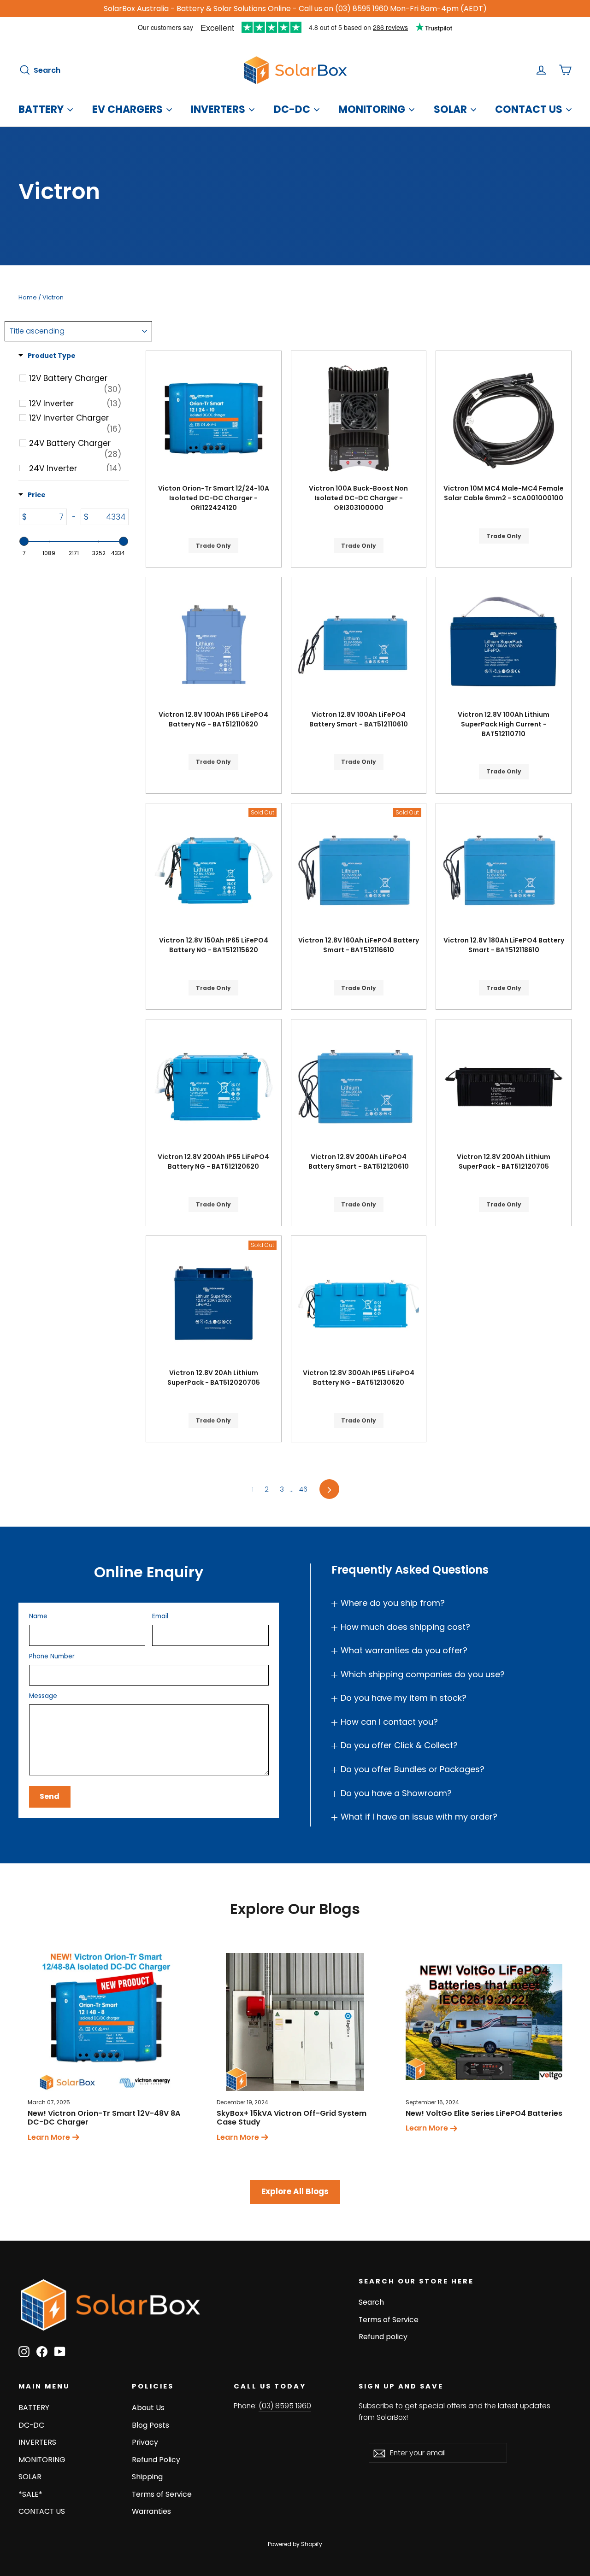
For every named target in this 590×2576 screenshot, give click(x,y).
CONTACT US (529, 109)
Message (43, 1696)
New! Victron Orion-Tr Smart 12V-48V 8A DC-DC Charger (104, 2118)
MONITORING (372, 109)
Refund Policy (156, 2460)
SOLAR (450, 109)
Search (371, 2302)
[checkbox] (75, 384)
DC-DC (292, 109)
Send (50, 1796)
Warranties (151, 2511)
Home (28, 297)
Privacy (145, 2442)
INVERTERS (218, 109)
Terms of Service (389, 2320)
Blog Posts (150, 2425)
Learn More (49, 2137)
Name (38, 1616)
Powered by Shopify (295, 2544)
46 (303, 1489)
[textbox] (47, 517)
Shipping (147, 2477)
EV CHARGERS (127, 109)
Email (160, 1616)
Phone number (52, 1657)
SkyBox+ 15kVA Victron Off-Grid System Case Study (292, 2118)
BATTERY (41, 109)
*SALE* (30, 2494)
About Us (148, 2408)
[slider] (24, 541)
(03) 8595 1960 (285, 2406)
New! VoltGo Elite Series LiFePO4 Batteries (484, 2113)
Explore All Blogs (295, 2191)
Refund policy (383, 2337)
